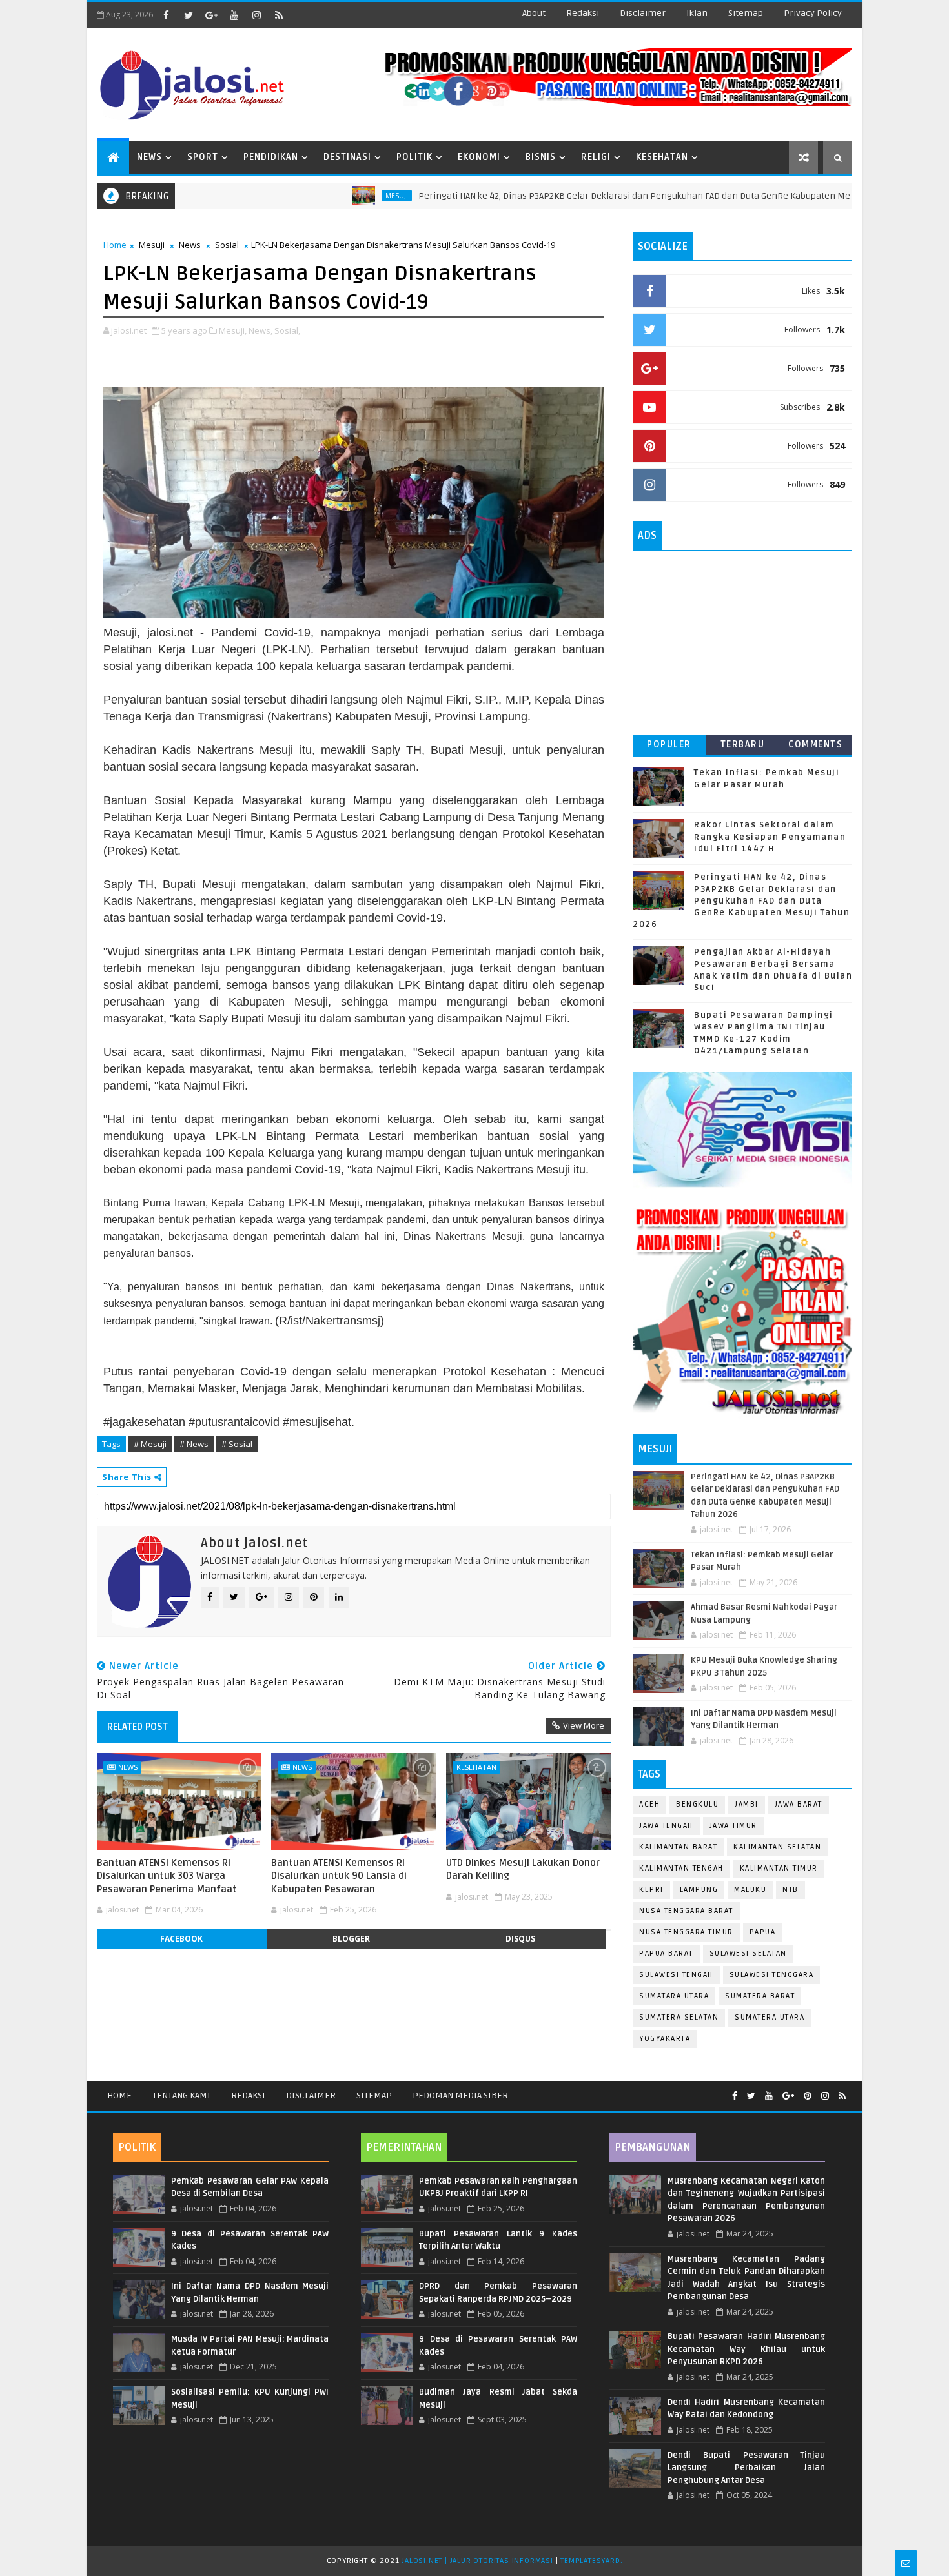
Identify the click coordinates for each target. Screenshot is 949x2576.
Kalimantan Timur (779, 1868)
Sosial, (287, 330)
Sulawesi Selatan (748, 1953)
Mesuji (327, 196)
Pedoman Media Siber (460, 2095)
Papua (763, 1932)
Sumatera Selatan (679, 2017)
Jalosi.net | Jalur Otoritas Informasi (477, 2561)
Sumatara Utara (674, 1996)
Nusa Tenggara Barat (686, 1911)
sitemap (746, 13)
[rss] (279, 15)
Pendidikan (271, 157)
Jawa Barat (799, 1804)
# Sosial (237, 1444)
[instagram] (256, 15)
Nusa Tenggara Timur (686, 1932)
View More (584, 1725)
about (534, 13)
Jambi (747, 1804)
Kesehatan (662, 157)
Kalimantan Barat (678, 1847)
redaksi (583, 13)
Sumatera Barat (760, 1996)
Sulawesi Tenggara (772, 1975)
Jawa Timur (733, 1826)
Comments (815, 745)
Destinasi (347, 157)
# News (194, 1444)
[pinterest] (808, 2096)
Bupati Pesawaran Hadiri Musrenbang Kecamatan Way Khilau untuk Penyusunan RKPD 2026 (746, 2349)
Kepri (651, 1890)
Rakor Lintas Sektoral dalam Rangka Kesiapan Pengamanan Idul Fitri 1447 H (770, 837)
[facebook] (166, 15)
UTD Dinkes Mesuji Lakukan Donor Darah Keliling (523, 1869)
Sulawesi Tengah (676, 1975)
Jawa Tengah (666, 1826)
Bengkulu (697, 1804)
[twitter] (189, 15)
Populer (669, 745)
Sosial (227, 245)
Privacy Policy (813, 13)
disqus (520, 1939)
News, (260, 330)
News (149, 157)
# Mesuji (150, 1444)
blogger (351, 1939)
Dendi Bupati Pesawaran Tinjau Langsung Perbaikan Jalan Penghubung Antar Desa (746, 2468)
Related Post (138, 1727)
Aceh (649, 1804)
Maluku (750, 1890)
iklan (697, 13)
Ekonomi (479, 157)
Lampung (699, 1890)
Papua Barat (666, 1953)
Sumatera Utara (770, 2017)
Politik (414, 157)
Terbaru (743, 745)
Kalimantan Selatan (777, 1847)
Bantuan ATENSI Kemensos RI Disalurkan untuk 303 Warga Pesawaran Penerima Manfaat (167, 1876)
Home (115, 245)
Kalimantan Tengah (681, 1868)
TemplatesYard (590, 2561)
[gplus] (211, 15)
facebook (181, 1939)
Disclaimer (311, 2095)
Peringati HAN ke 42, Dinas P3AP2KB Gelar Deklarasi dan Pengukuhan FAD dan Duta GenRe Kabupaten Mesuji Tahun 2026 (597, 196)
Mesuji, (233, 330)
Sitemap (374, 2095)
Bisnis (541, 157)
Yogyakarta (665, 2039)
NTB (791, 1890)
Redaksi (248, 2095)
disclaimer (643, 13)
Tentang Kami (181, 2095)
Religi (596, 157)
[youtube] (234, 15)
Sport (203, 157)
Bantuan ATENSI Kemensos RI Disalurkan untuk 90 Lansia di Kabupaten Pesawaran (339, 1876)
